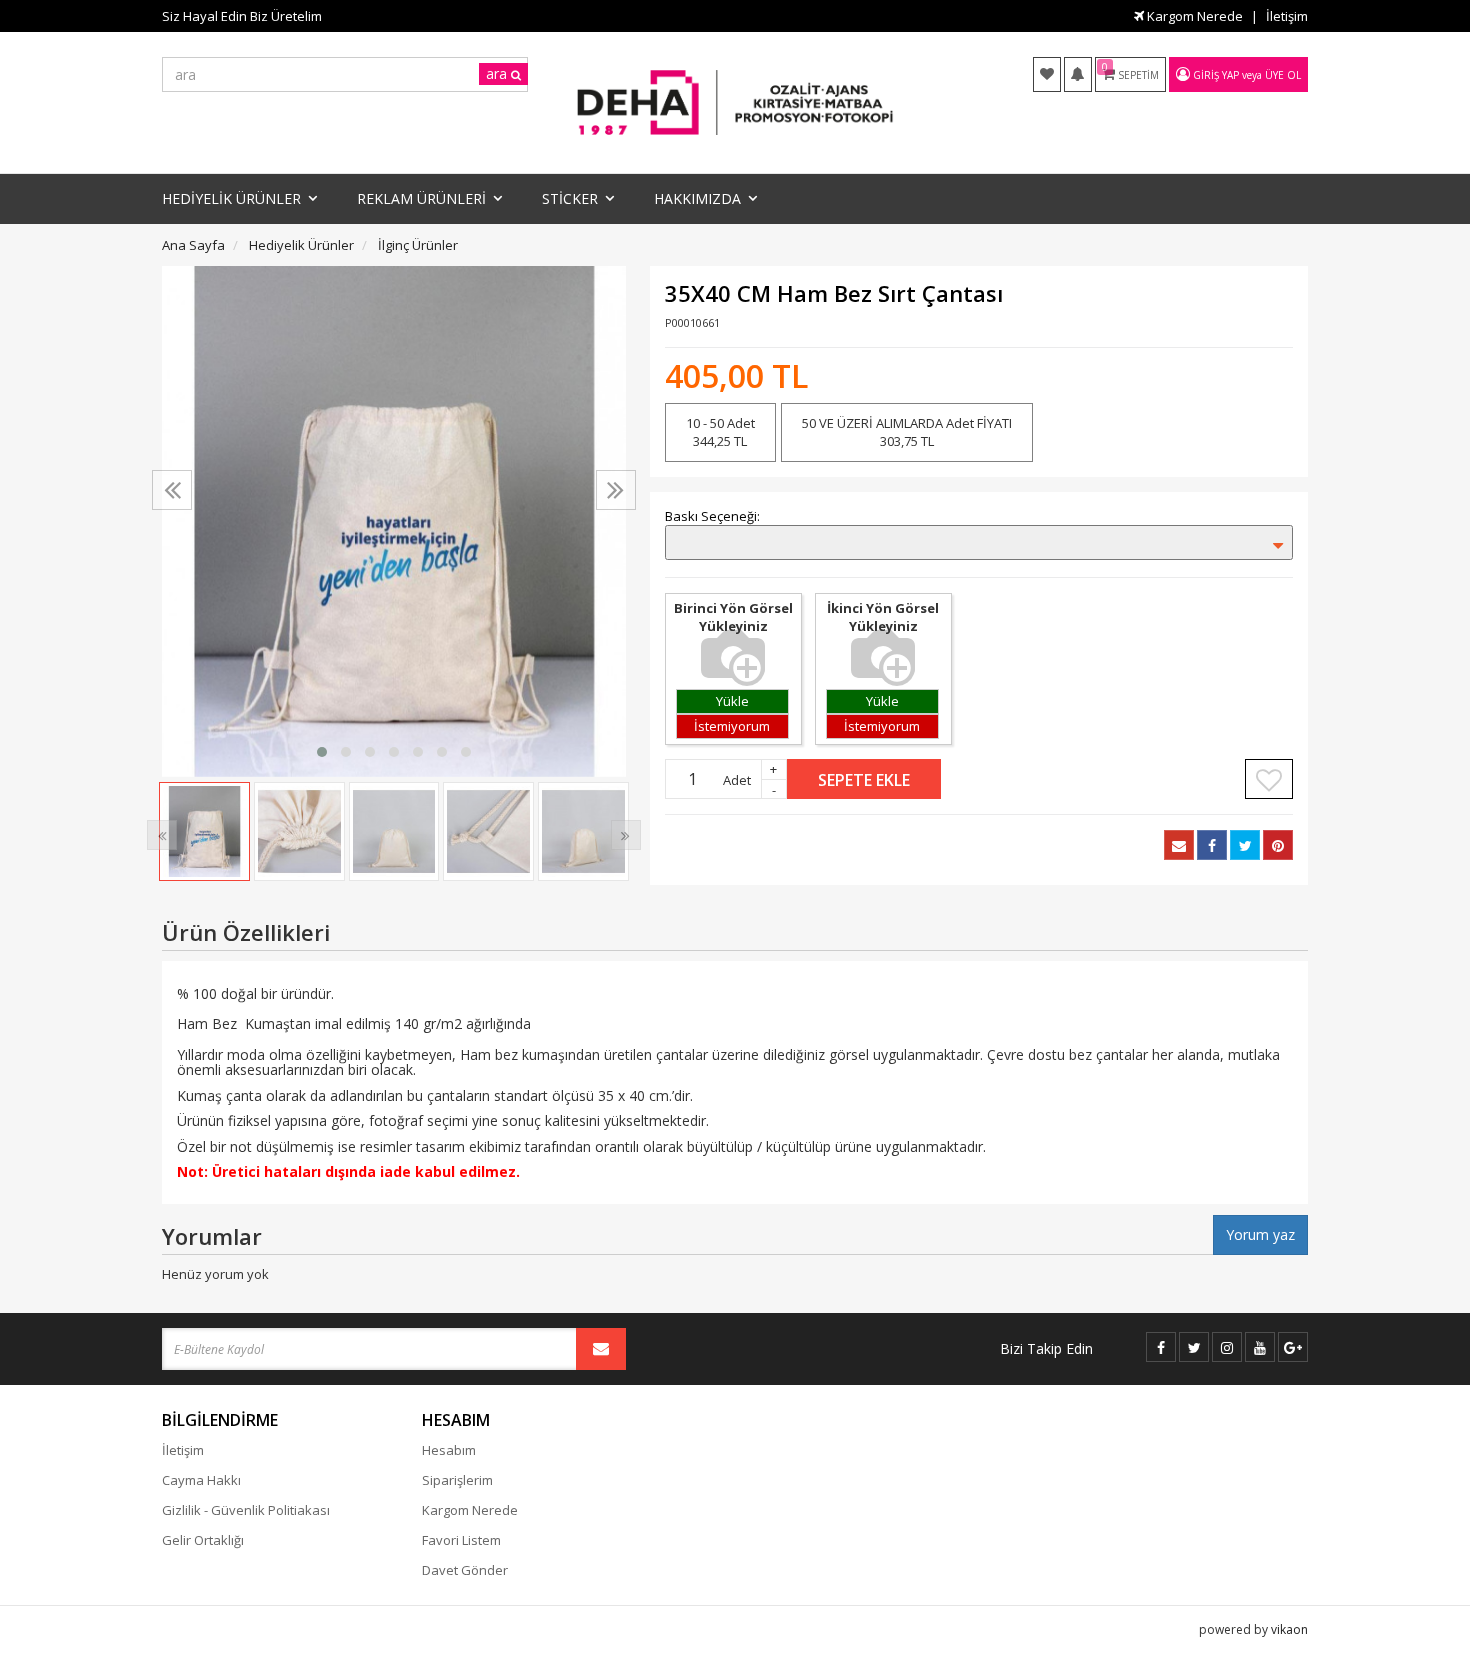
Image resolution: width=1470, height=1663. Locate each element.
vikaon (1289, 1629)
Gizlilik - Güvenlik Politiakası (246, 1510)
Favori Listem (461, 1540)
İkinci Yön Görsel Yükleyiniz (883, 617)
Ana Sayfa (193, 245)
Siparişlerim (457, 1480)
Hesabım (449, 1450)
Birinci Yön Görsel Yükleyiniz (733, 617)
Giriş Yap (1216, 75)
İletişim (1287, 16)
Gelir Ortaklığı (203, 1540)
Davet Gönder (465, 1570)
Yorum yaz (1260, 1234)
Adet (737, 780)
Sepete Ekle (864, 780)
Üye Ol (1283, 75)
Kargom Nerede (1193, 16)
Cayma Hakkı (201, 1480)
